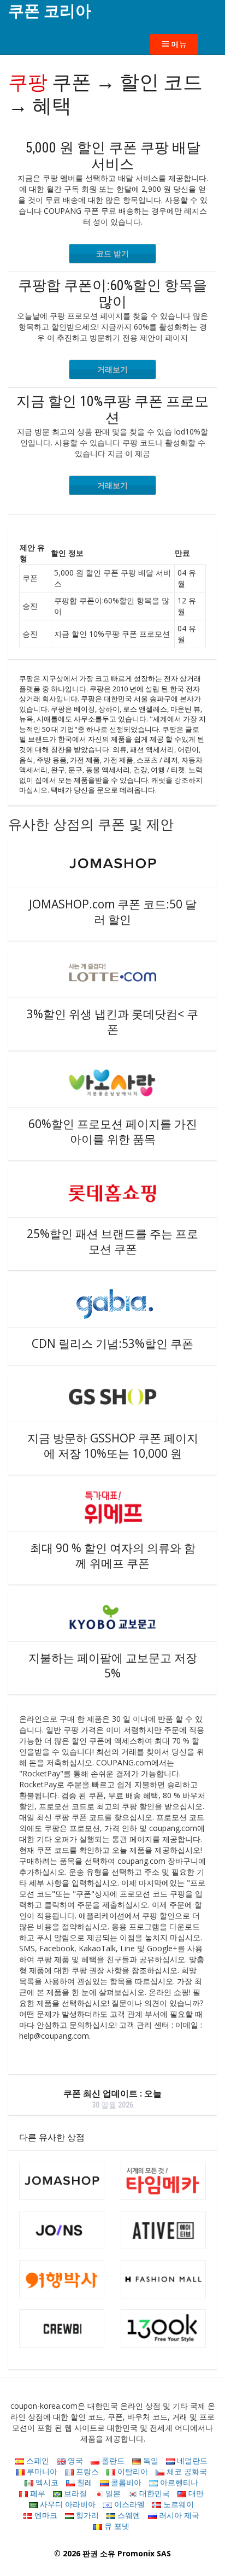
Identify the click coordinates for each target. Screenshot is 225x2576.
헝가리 (86, 2515)
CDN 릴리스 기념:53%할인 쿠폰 (112, 1343)
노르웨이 (177, 2504)
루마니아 (41, 2471)
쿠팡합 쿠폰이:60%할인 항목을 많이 (112, 294)
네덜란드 (191, 2460)
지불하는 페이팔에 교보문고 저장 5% (113, 1665)
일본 (112, 2493)
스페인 (37, 2460)
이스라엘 (128, 2504)
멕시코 (46, 2482)
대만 (195, 2493)
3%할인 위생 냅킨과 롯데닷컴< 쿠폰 (112, 1022)
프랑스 (86, 2471)
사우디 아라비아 (67, 2504)
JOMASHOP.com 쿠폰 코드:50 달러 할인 (113, 912)
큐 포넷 (116, 2526)
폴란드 (112, 2460)
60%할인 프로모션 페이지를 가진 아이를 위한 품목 (113, 1131)
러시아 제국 (178, 2515)
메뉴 (178, 44)
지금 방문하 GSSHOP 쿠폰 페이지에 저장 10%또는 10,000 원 (113, 1446)
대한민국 (153, 2493)
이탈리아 (132, 2471)
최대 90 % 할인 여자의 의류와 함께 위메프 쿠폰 (113, 1556)
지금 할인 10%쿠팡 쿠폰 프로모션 (112, 409)
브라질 (74, 2493)
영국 (74, 2460)
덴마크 (45, 2515)
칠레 (84, 2482)
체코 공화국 (186, 2471)
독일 (150, 2460)
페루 (37, 2493)
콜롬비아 (125, 2482)
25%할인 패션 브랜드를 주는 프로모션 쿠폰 (112, 1241)
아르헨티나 (178, 2482)
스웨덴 (128, 2515)
